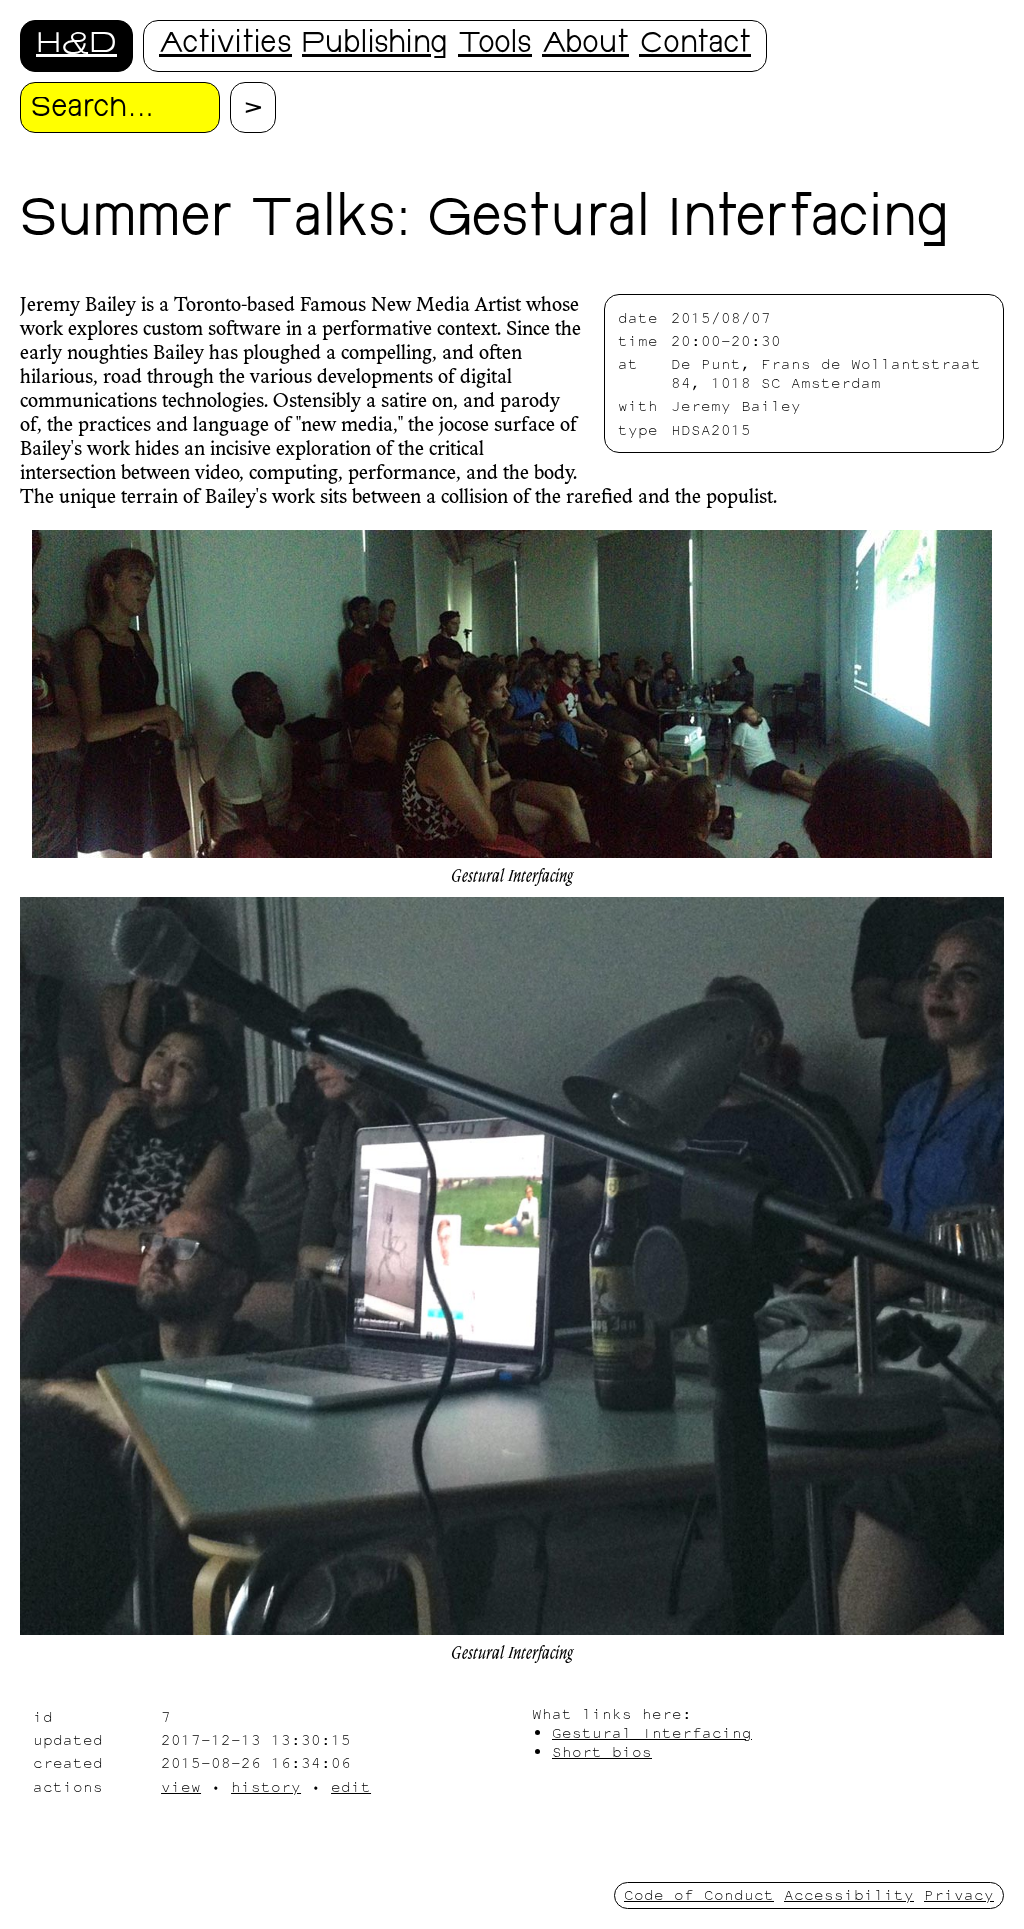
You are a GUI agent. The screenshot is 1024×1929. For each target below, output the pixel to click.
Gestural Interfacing (652, 1732)
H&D (76, 45)
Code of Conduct (699, 1894)
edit (351, 1786)
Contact (695, 45)
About (585, 45)
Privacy (959, 1894)
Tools (495, 45)
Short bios (602, 1751)
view (181, 1786)
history (266, 1786)
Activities (225, 45)
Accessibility (849, 1894)
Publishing (375, 45)
